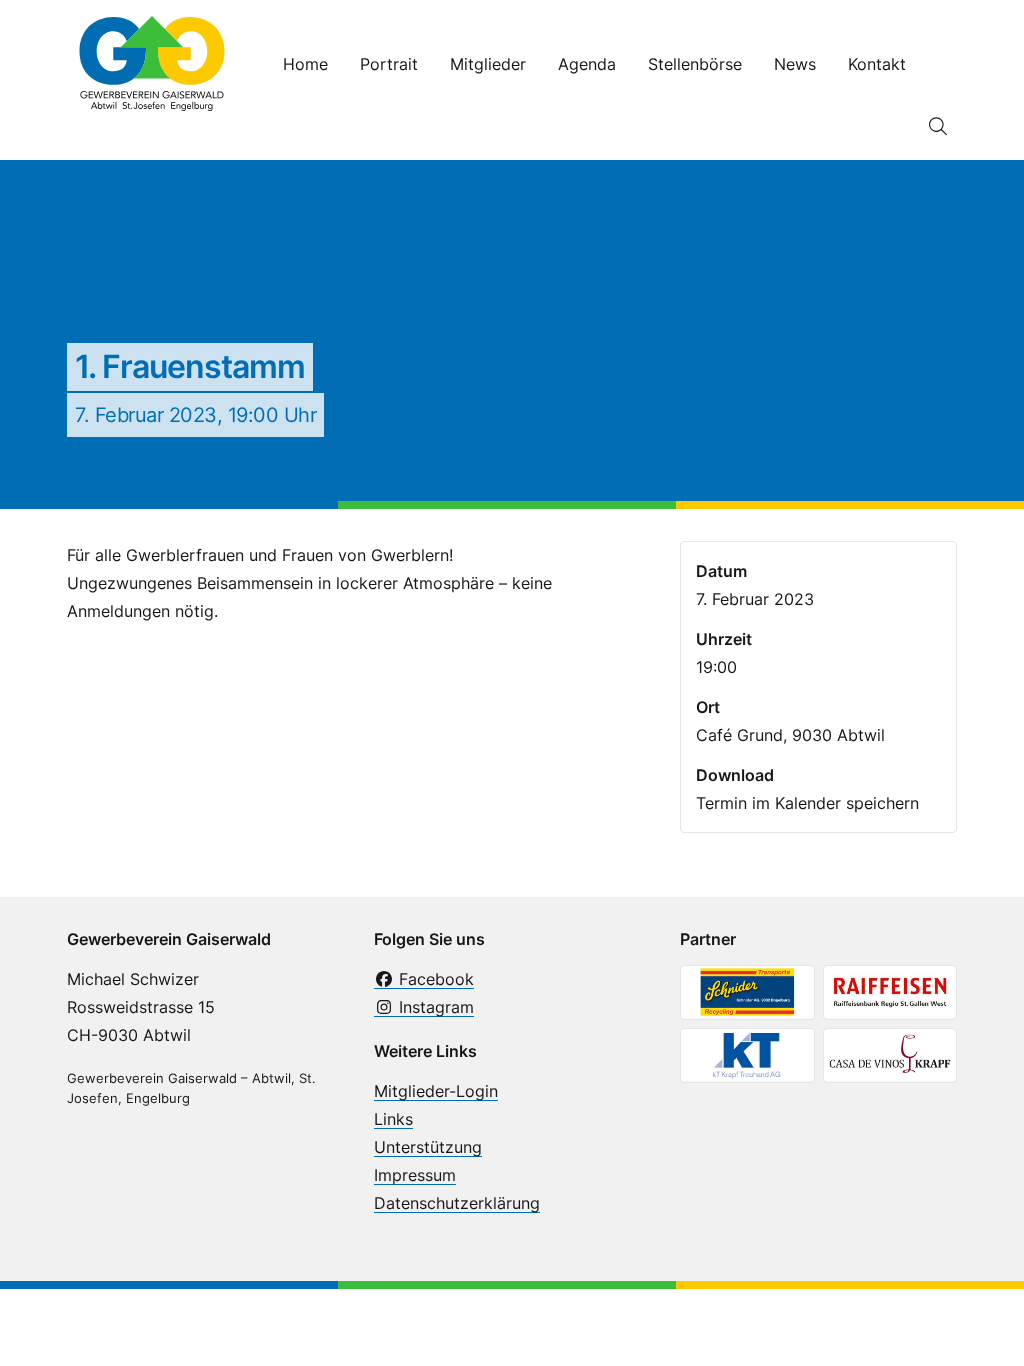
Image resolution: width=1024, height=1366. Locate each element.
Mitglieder (488, 64)
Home (305, 64)
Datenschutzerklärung (457, 1203)
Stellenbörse (695, 64)
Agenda (587, 64)
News (795, 64)
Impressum (415, 1175)
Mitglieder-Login (436, 1091)
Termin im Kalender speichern (807, 803)
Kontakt (877, 64)
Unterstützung (428, 1147)
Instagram (434, 1007)
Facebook (434, 979)
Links (393, 1119)
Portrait (389, 64)
